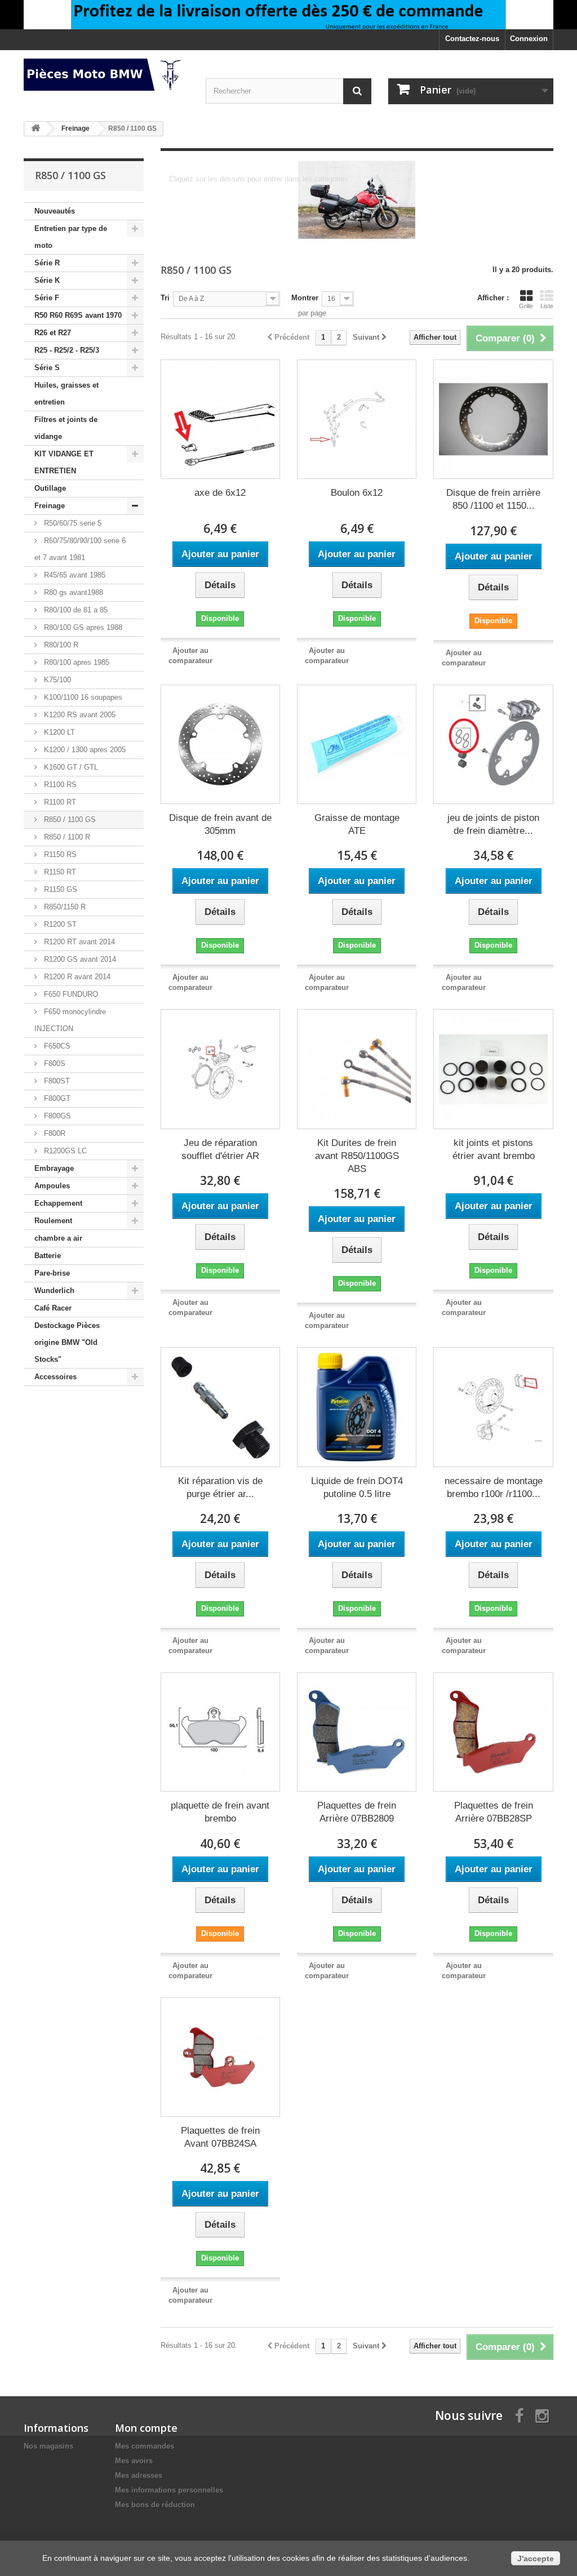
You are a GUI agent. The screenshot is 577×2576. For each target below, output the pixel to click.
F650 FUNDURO (70, 994)
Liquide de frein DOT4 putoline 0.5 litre (357, 1487)
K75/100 (56, 680)
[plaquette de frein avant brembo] (220, 1732)
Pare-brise (52, 1273)
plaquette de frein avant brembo (220, 1812)
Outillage (50, 488)
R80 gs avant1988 (72, 592)
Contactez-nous (472, 39)
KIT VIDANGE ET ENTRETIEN (64, 462)
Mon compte (146, 2428)
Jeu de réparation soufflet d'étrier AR (220, 1149)
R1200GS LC (64, 1151)
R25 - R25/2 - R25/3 (67, 350)
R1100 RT (59, 802)
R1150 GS (59, 889)
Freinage (50, 506)
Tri (165, 298)
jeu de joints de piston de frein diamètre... (493, 824)
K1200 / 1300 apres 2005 (84, 750)
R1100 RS (59, 785)
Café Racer (53, 1308)
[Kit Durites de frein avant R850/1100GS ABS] (357, 1069)
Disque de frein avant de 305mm (220, 824)
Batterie (48, 1256)
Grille (526, 306)
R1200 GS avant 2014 (79, 959)
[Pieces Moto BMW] (106, 75)
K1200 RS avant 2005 (79, 715)
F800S (54, 1063)
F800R (54, 1133)
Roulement (53, 1221)
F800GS (56, 1116)
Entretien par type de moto (71, 237)
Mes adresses (139, 2475)
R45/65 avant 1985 (74, 575)
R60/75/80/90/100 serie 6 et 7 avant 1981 (80, 549)
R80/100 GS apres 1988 (82, 627)
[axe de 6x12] (220, 419)
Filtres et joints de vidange (66, 428)
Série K (47, 280)
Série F (47, 298)
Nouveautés (55, 211)
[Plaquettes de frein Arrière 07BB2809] (357, 1732)
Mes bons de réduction (155, 2505)
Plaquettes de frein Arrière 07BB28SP (494, 1812)
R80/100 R (60, 645)
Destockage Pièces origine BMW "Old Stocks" (67, 1342)
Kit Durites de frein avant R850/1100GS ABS (357, 1156)
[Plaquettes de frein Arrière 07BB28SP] (493, 1732)
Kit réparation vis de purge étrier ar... (220, 1487)
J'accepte (536, 2559)
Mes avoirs (134, 2461)
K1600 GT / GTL (70, 767)
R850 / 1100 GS (69, 820)
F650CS (56, 1046)
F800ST (56, 1081)
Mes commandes (145, 2446)
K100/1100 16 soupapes (82, 697)
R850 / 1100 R (66, 837)
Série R (47, 263)
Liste (547, 306)
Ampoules (52, 1186)
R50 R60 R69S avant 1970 (78, 315)
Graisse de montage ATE (357, 824)
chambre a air (58, 1238)
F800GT (56, 1098)
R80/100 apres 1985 (76, 662)
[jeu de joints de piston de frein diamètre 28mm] (493, 744)
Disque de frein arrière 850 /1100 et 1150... (493, 499)
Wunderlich (54, 1291)
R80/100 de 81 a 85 (75, 610)
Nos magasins (48, 2446)
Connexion (529, 39)
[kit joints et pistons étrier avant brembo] (493, 1069)
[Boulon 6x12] (357, 419)
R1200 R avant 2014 (76, 977)
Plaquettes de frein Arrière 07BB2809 (357, 1812)
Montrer (305, 298)
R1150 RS (59, 854)
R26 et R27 (53, 333)
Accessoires (56, 1377)
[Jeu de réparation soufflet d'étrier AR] (220, 1069)
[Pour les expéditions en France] (288, 15)
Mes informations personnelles (169, 2490)
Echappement (58, 1203)
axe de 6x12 (220, 493)
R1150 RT (59, 872)
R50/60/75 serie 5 (72, 523)
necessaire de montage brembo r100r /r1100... (494, 1487)
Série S (47, 368)
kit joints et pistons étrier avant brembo (494, 1149)
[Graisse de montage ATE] (357, 744)
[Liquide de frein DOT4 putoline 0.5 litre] (357, 1407)
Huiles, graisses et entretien (66, 394)
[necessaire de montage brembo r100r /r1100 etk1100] (493, 1407)
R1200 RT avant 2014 (78, 942)
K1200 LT (58, 732)
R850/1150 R (64, 907)
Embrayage (54, 1168)
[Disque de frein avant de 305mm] (220, 744)
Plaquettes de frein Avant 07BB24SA (220, 2137)
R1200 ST (59, 924)
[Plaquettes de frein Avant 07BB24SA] (220, 2057)
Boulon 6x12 (357, 493)
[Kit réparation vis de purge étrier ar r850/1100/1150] (220, 1407)
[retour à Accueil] (35, 129)
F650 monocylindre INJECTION (70, 1020)
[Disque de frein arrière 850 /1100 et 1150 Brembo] (493, 419)
